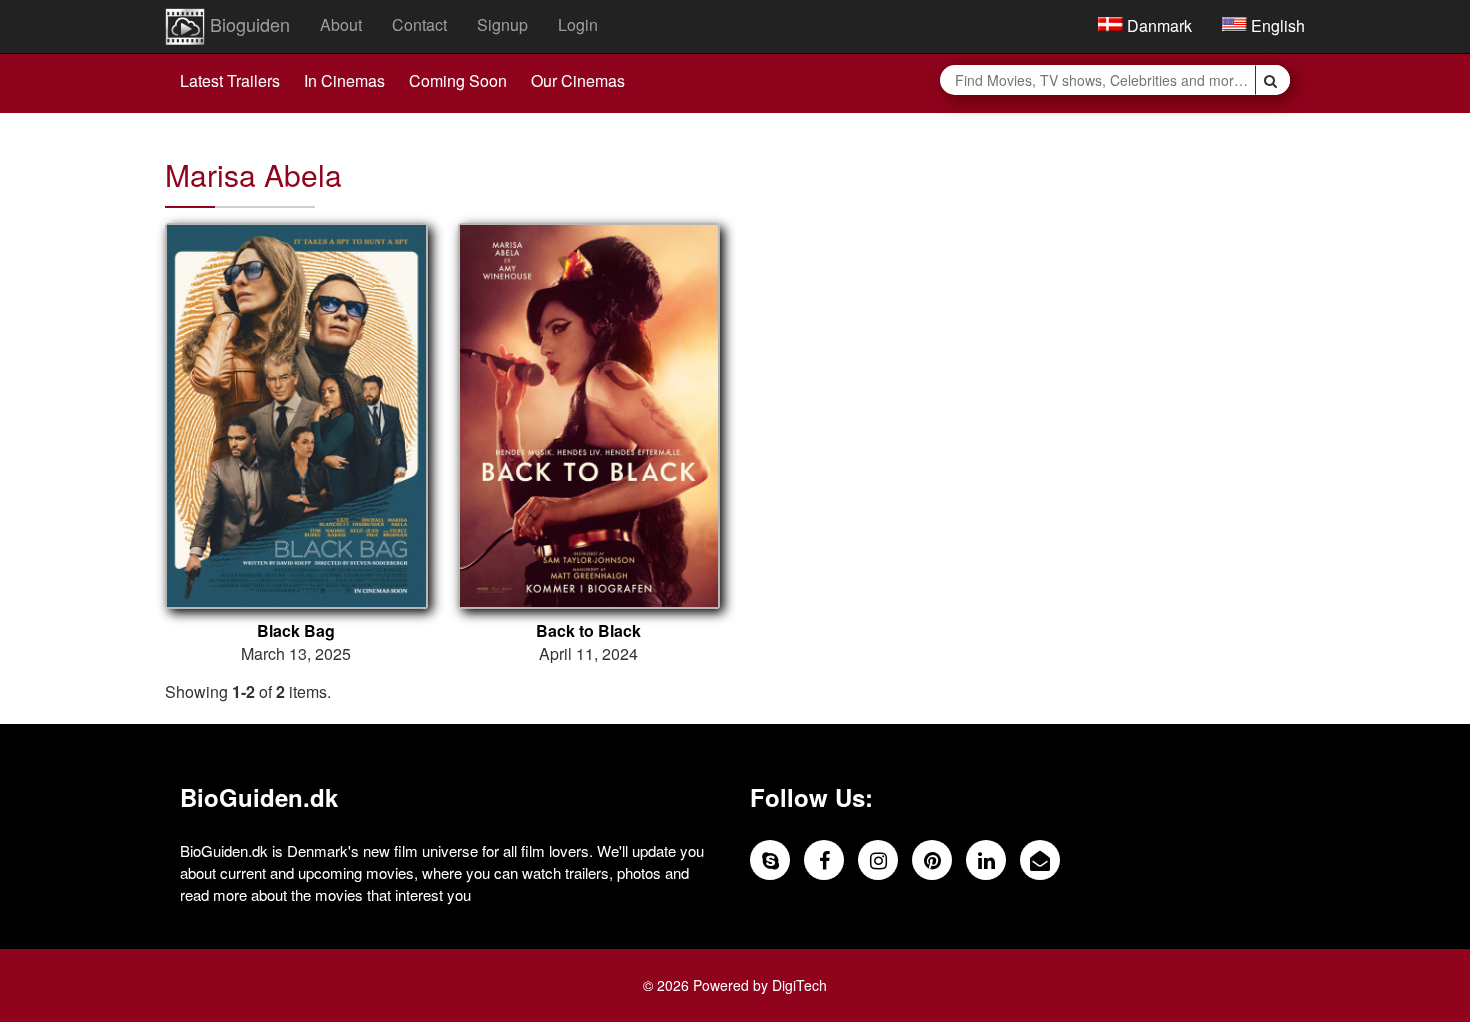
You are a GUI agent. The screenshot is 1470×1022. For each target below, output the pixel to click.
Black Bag (296, 631)
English (1276, 25)
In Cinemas (344, 80)
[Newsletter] (1040, 860)
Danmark (1157, 25)
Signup (502, 24)
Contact (419, 24)
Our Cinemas (578, 80)
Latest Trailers (230, 80)
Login (578, 24)
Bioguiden (247, 24)
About (341, 24)
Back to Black (588, 631)
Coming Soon (458, 80)
